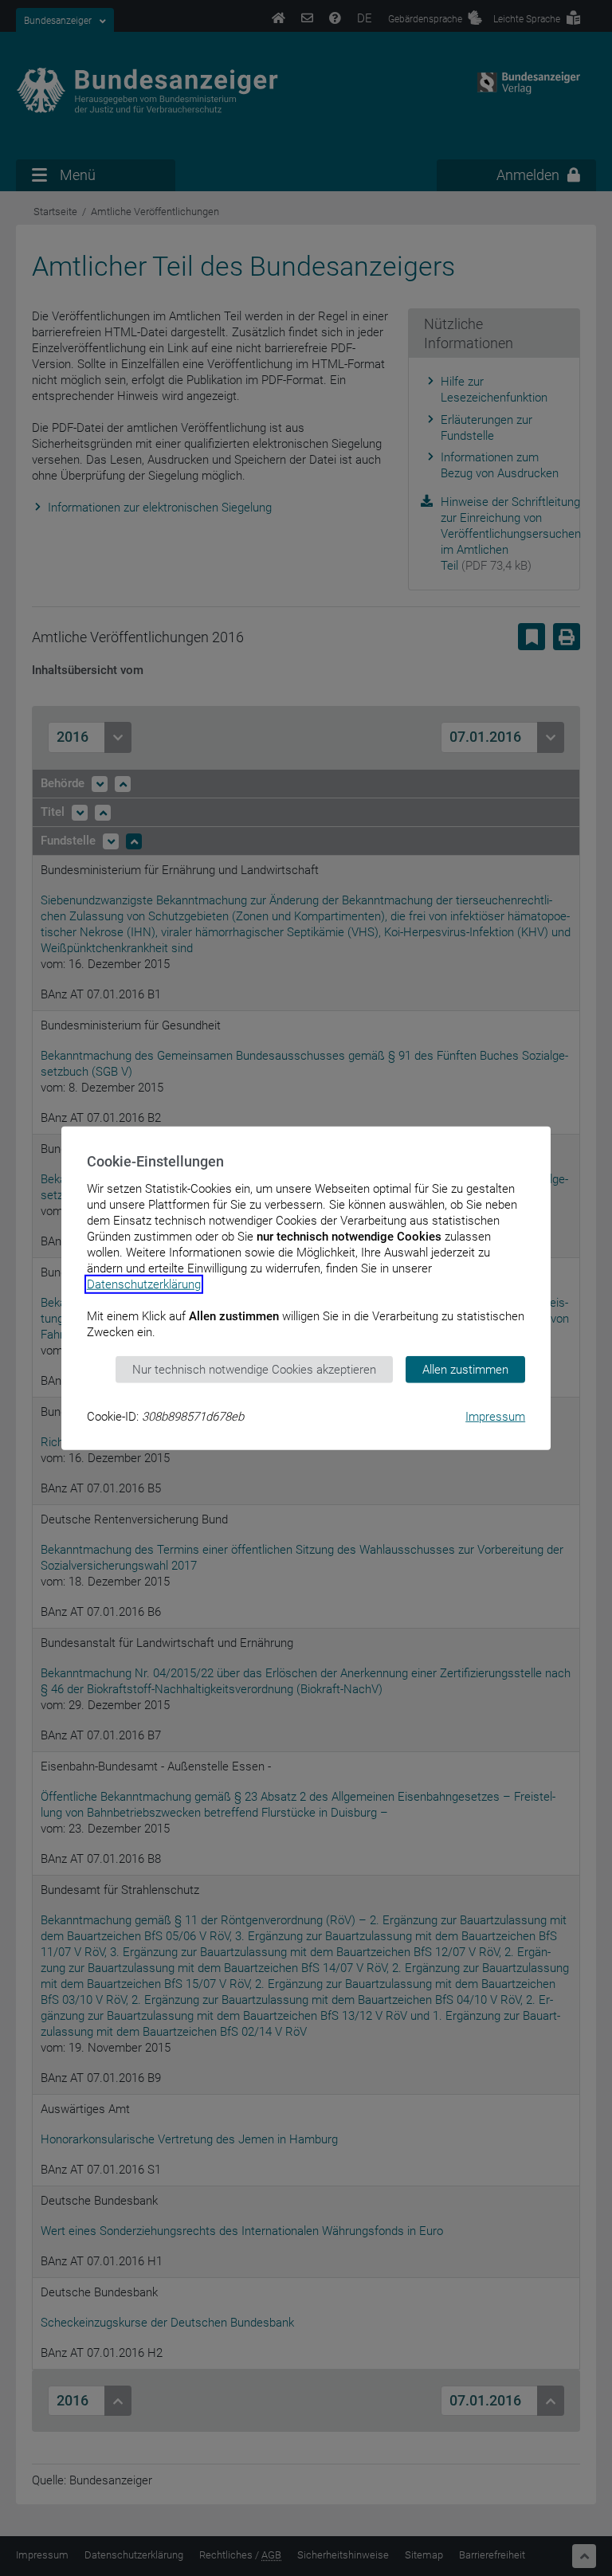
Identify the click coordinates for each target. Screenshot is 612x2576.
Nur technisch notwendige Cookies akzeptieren (254, 1369)
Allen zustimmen (465, 1369)
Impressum (495, 1417)
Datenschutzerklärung (144, 1284)
